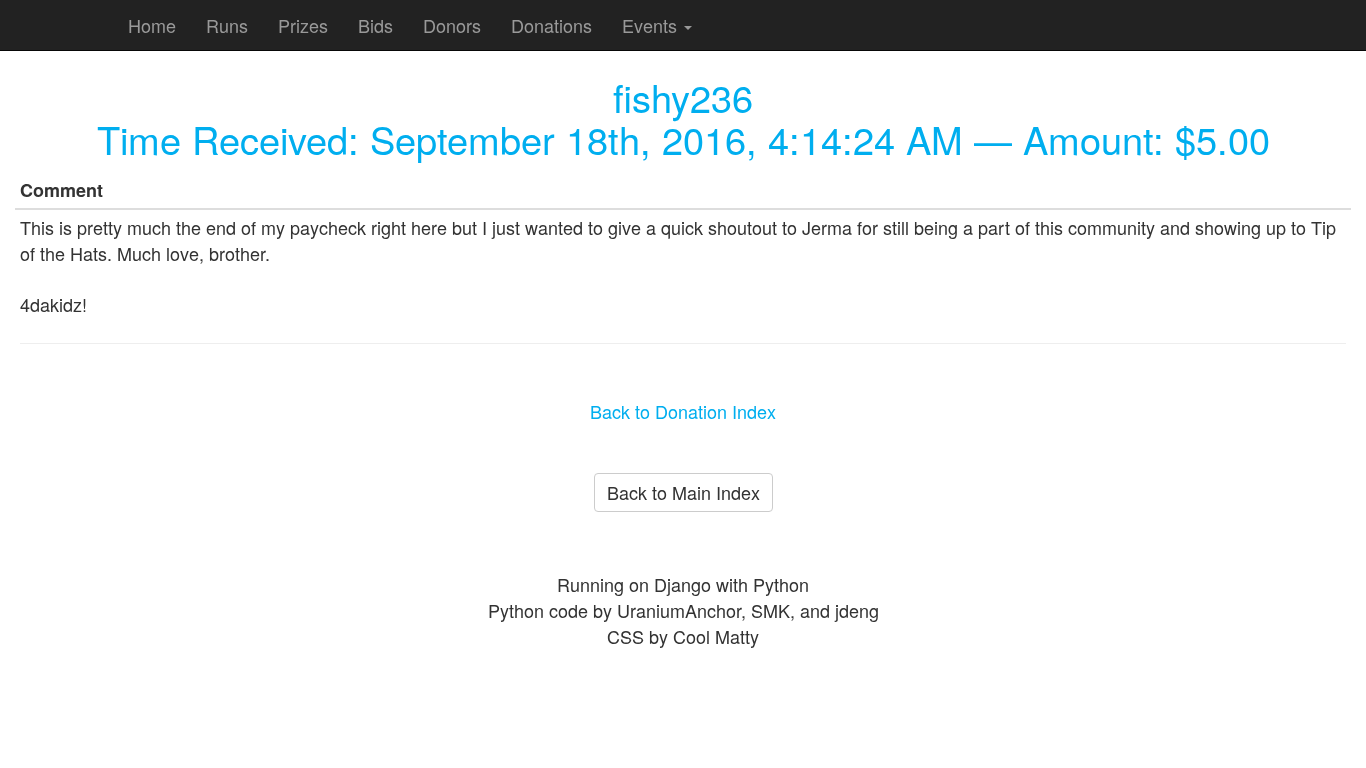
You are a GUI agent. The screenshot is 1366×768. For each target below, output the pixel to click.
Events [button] (652, 25)
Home (152, 25)
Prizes (303, 25)
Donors (452, 25)
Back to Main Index (683, 492)
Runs (227, 25)
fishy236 (683, 96)
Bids (375, 25)
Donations (551, 25)
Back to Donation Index (683, 411)
